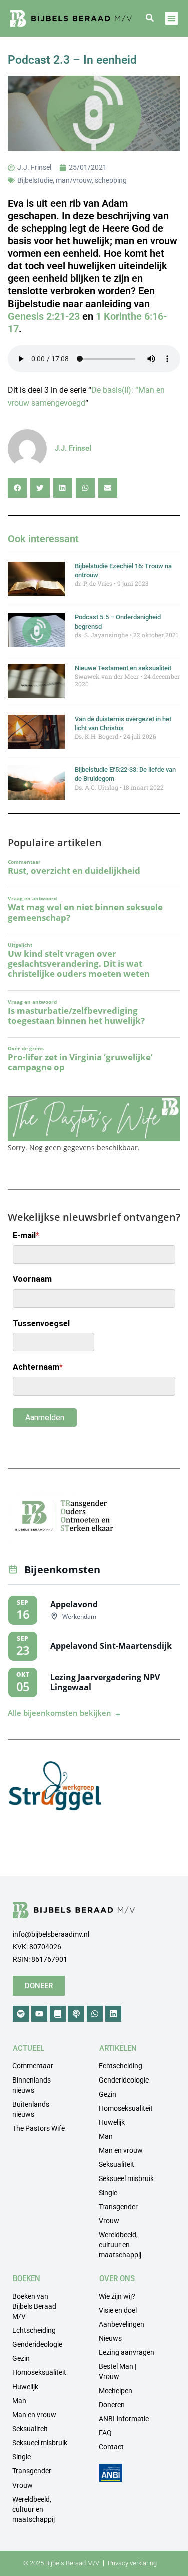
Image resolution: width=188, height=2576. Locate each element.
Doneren (112, 2405)
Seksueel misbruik (126, 2178)
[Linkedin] (113, 2014)
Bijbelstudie (35, 180)
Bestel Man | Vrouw (118, 2371)
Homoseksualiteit (126, 2108)
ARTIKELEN (118, 2048)
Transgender (118, 2207)
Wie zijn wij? (117, 2296)
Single (108, 2193)
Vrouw (109, 2221)
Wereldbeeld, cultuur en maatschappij (120, 2245)
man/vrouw (74, 180)
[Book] (58, 2014)
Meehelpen (116, 2391)
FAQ (105, 2433)
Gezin (108, 2094)
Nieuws (110, 2338)
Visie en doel (118, 2310)
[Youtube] (39, 2014)
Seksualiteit (117, 2164)
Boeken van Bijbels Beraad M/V (34, 2306)
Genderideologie (124, 2080)
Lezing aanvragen (127, 2352)
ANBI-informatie (124, 2419)
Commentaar (33, 2066)
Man (106, 2136)
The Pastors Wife (38, 2128)
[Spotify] (21, 2014)
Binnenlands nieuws (31, 2085)
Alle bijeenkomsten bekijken (65, 1713)
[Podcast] (76, 2014)
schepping (111, 180)
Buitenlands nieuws (31, 2109)
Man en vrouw (121, 2150)
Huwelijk (112, 2122)
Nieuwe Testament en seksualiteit (123, 668)
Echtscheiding (121, 2066)
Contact (111, 2447)
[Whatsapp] (95, 2014)
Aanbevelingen (122, 2324)
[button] (150, 18)
